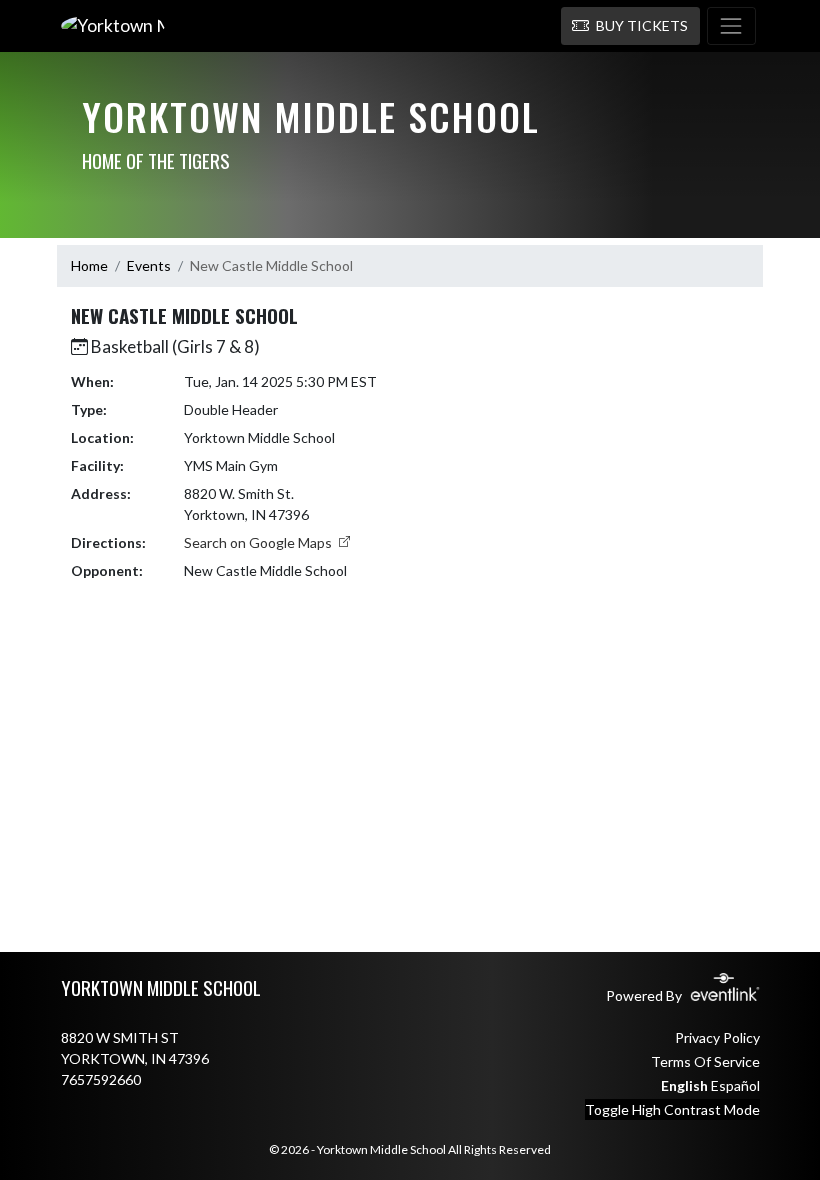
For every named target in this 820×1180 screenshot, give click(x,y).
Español (735, 1085)
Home (89, 265)
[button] (630, 26)
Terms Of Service (705, 1061)
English (684, 1085)
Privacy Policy (717, 1037)
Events (149, 265)
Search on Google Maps (259, 542)
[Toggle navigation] (731, 26)
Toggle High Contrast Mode (672, 1109)
